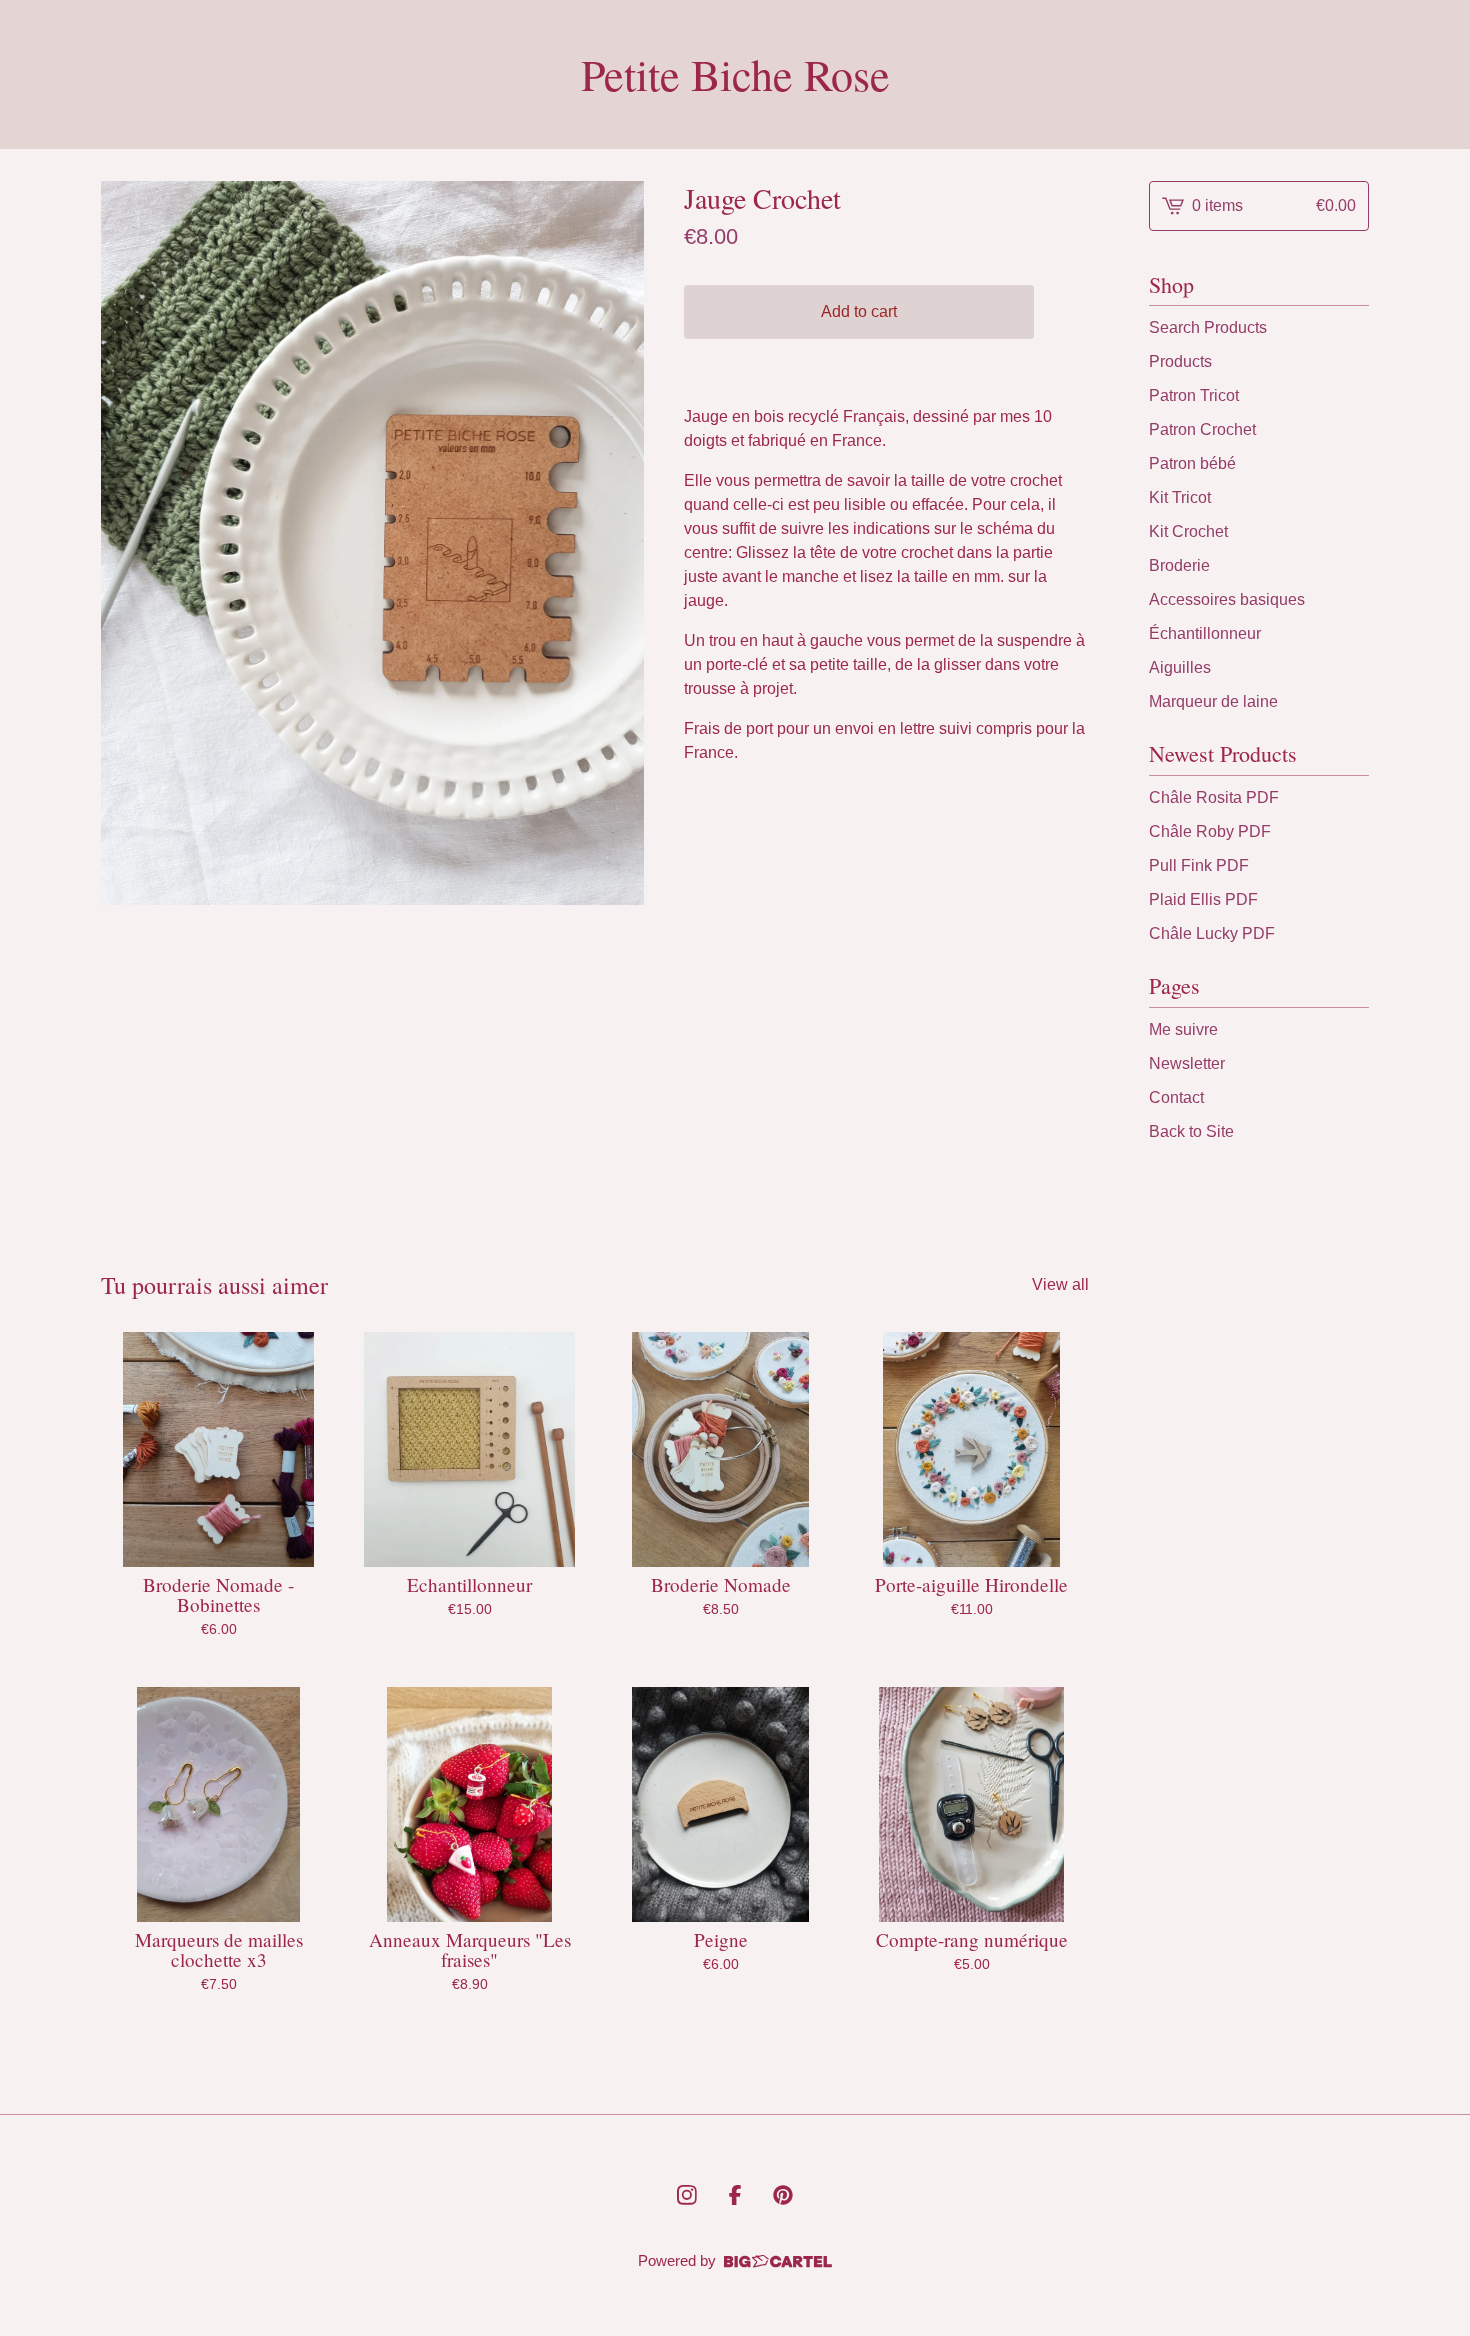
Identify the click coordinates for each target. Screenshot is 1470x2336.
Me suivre (1183, 1029)
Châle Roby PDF (1210, 831)
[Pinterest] (783, 2195)
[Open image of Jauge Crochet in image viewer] (372, 543)
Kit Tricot (1180, 497)
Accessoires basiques (1227, 599)
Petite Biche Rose (735, 74)
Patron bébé (1192, 463)
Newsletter (1187, 1063)
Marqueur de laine (1213, 701)
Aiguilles (1180, 667)
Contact (1176, 1097)
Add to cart (859, 311)
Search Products (1208, 327)
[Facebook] (735, 2195)
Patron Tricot (1194, 395)
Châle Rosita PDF (1214, 797)
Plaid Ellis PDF (1203, 899)
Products (1180, 361)
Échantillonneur (1205, 633)
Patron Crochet (1202, 429)
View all (1060, 1284)
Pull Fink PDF (1199, 865)
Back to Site (1191, 1131)
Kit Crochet (1188, 531)
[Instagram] (687, 2195)
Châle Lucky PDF (1212, 933)
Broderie (1179, 565)
